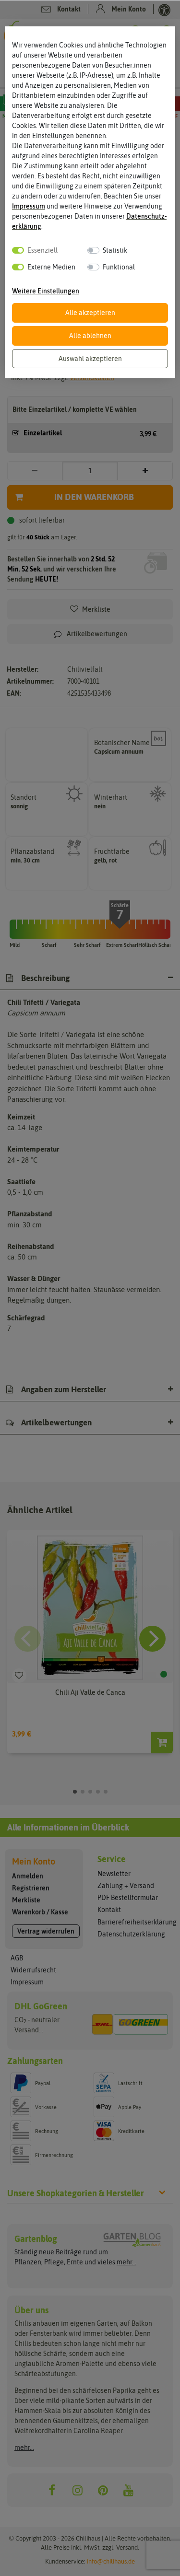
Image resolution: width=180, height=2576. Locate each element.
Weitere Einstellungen (46, 291)
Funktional (119, 267)
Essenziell (42, 250)
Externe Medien (51, 267)
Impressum (29, 206)
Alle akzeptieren (90, 313)
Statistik (115, 250)
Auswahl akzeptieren (90, 359)
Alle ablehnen (90, 336)
